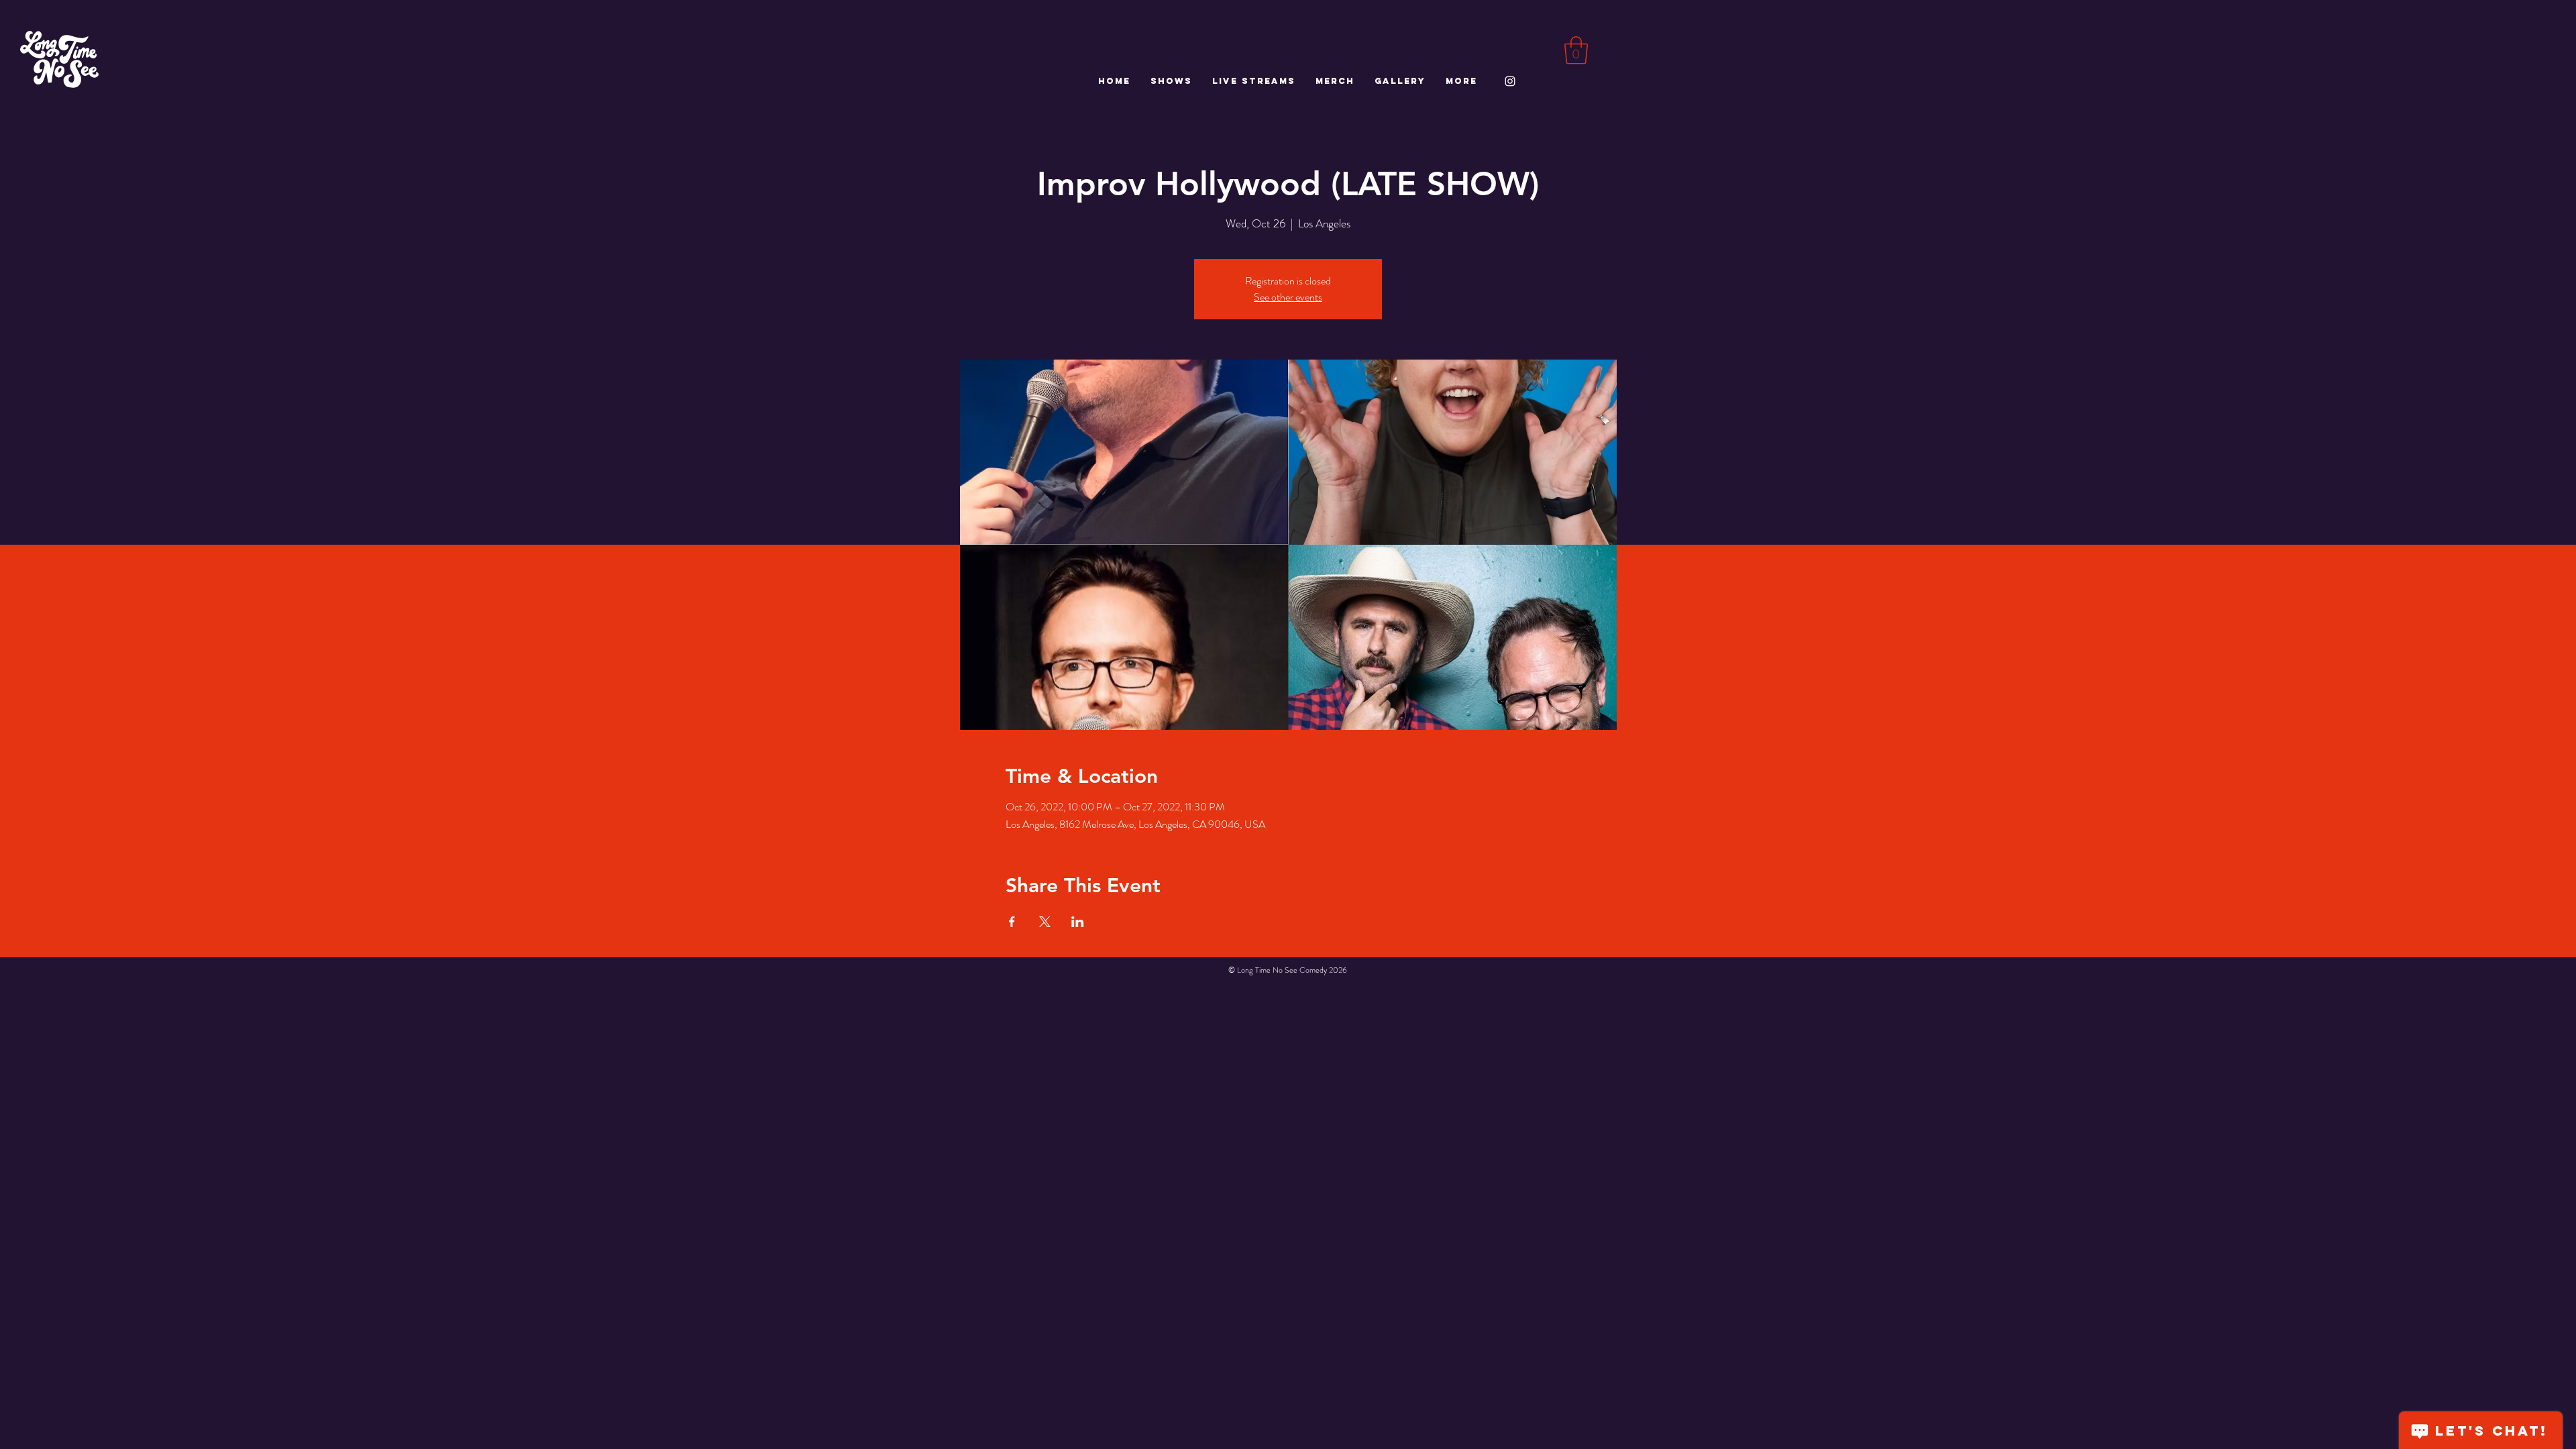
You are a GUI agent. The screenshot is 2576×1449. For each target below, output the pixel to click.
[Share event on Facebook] (1012, 922)
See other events (1288, 297)
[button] (1576, 50)
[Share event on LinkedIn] (1078, 922)
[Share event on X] (1045, 922)
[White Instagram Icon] (1510, 81)
